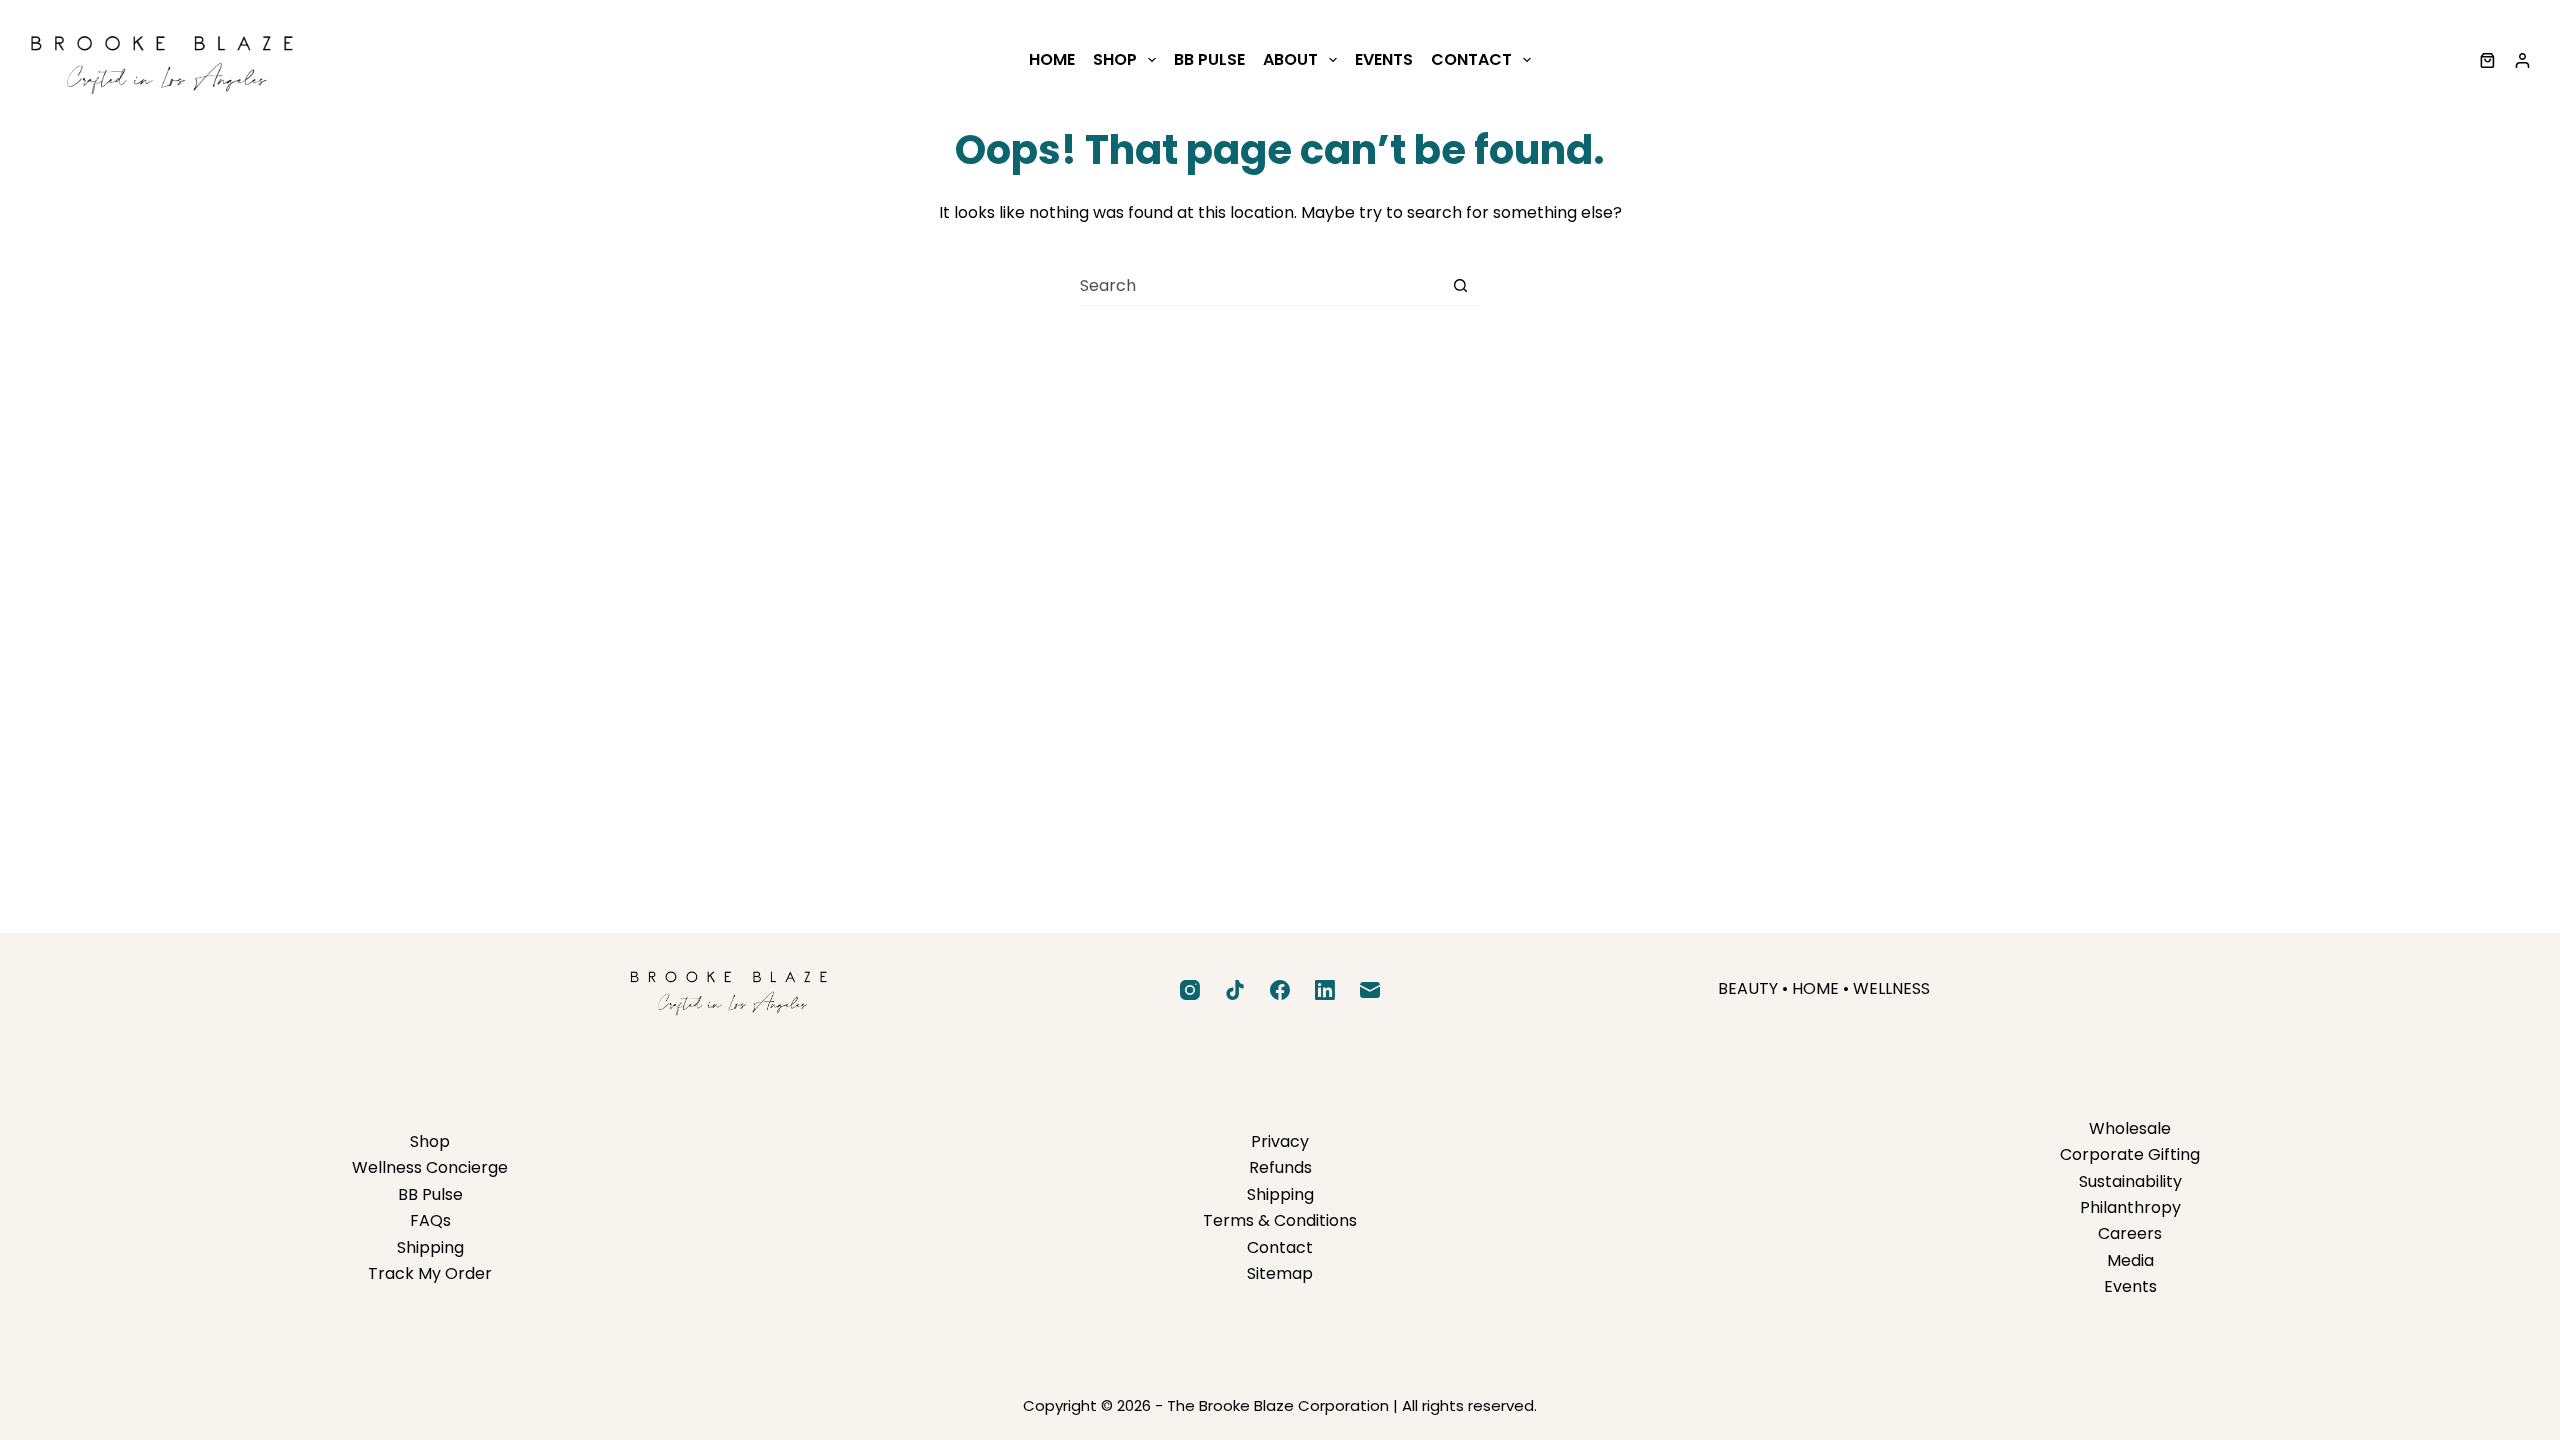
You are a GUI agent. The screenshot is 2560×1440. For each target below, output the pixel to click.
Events (1384, 59)
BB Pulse (1209, 59)
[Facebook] (1280, 990)
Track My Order (430, 1273)
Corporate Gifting (2130, 1154)
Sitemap (1280, 1273)
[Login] (2522, 60)
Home (1052, 59)
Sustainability (2130, 1181)
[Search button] (1460, 285)
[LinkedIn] (1325, 990)
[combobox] (1260, 286)
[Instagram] (1190, 990)
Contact (1471, 59)
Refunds (1280, 1167)
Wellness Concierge (430, 1167)
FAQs (430, 1220)
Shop (1115, 59)
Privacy (1280, 1141)
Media (2130, 1260)
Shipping (430, 1247)
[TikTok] (1235, 990)
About (1290, 59)
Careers (2130, 1233)
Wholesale (2130, 1128)
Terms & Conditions (1280, 1220)
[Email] (1370, 990)
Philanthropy (2130, 1207)
